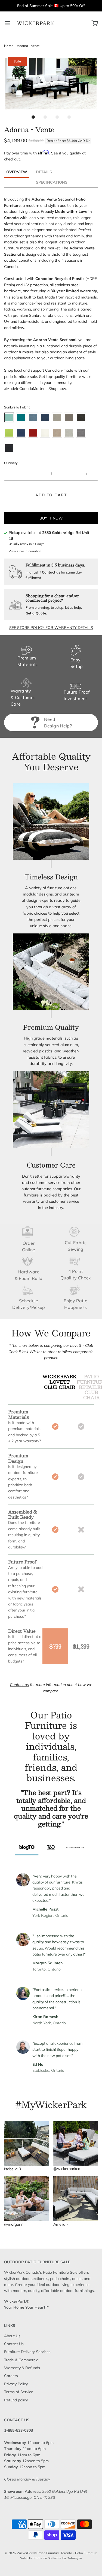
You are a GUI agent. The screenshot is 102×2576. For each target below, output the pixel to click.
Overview (17, 172)
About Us (12, 2336)
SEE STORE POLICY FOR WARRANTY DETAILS (51, 628)
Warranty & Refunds (22, 2368)
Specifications (52, 182)
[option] (51, 1809)
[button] (51, 84)
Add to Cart (51, 495)
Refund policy (16, 2400)
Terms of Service (19, 2392)
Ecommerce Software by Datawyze (55, 2558)
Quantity (11, 463)
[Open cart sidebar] (95, 23)
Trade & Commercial (22, 2360)
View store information (25, 551)
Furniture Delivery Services (27, 2352)
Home (9, 46)
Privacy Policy (16, 2384)
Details (44, 172)
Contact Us (14, 2344)
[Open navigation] (7, 23)
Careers (11, 2376)
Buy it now (51, 518)
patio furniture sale (21, 377)
